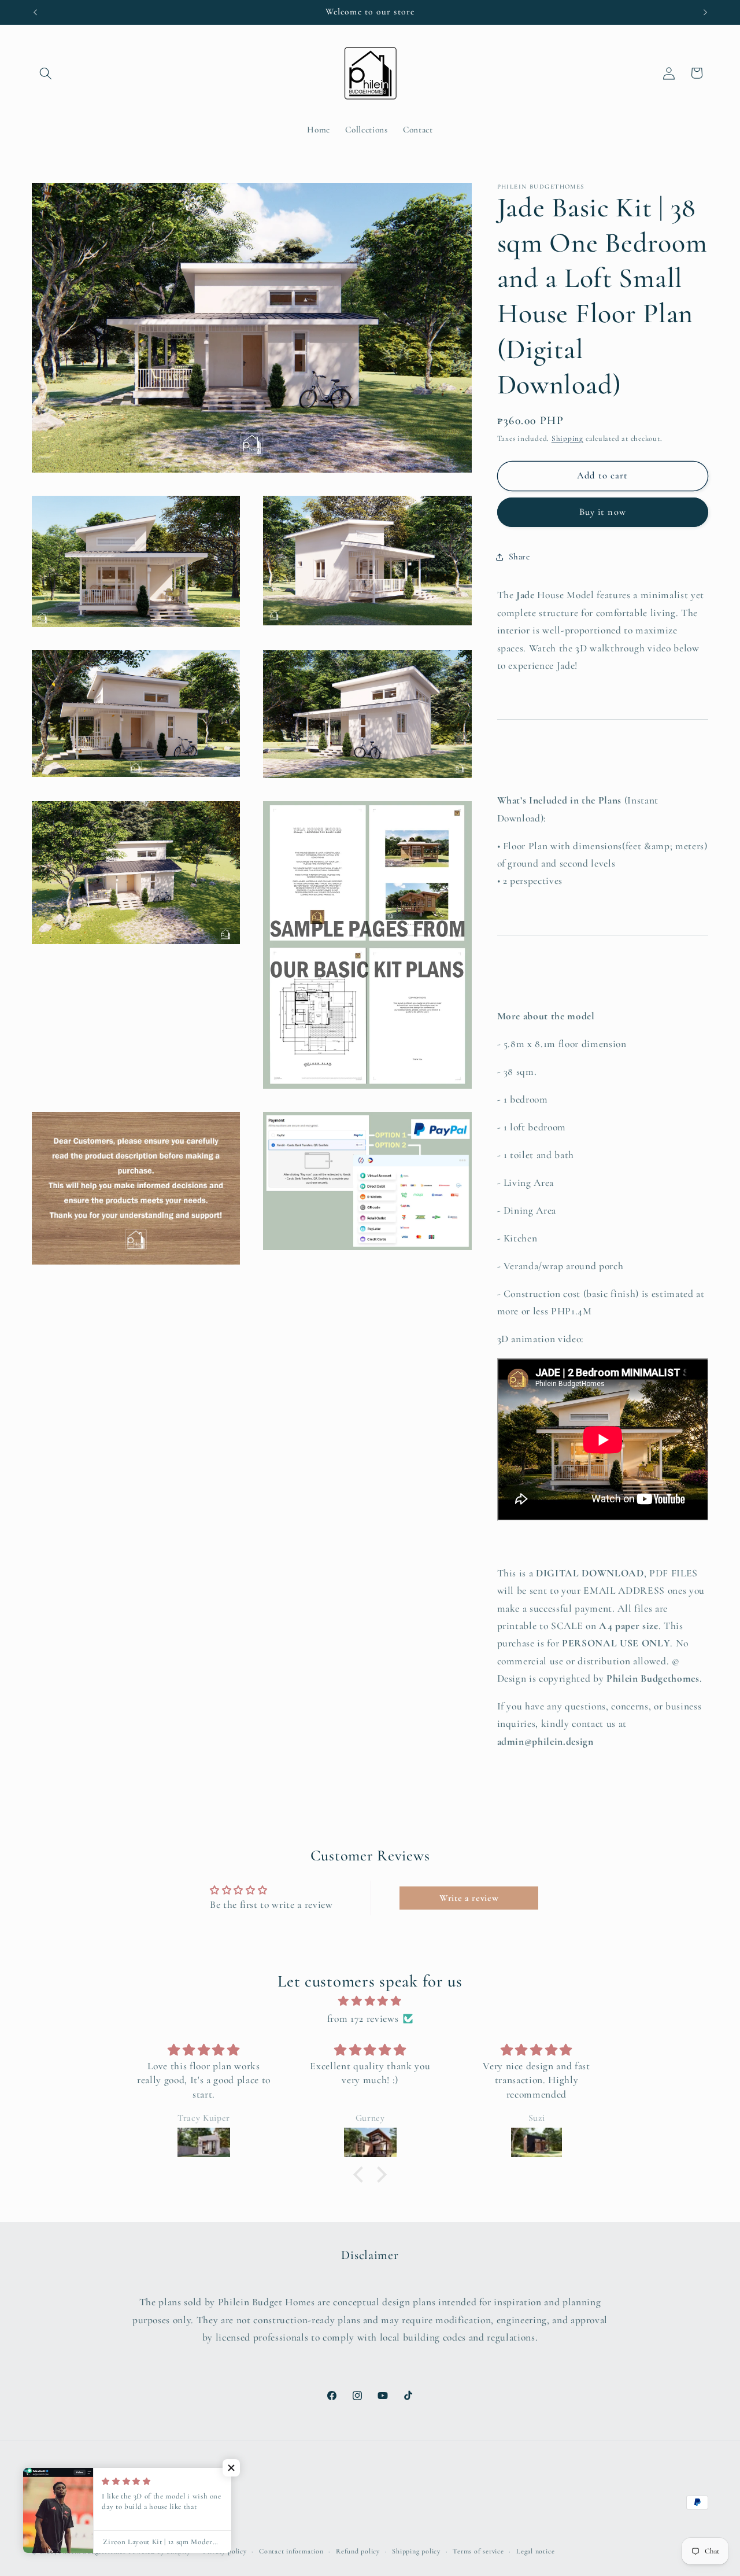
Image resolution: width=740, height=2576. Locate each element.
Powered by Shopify (160, 2551)
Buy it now (603, 512)
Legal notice (535, 2551)
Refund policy (358, 2551)
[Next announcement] (705, 12)
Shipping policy (416, 2551)
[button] (46, 73)
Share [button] (519, 557)
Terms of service (478, 2551)
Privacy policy (225, 2551)
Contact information (291, 2551)
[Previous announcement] (35, 12)
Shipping (567, 438)
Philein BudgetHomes (92, 2551)
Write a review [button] (469, 1898)
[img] (370, 2001)
